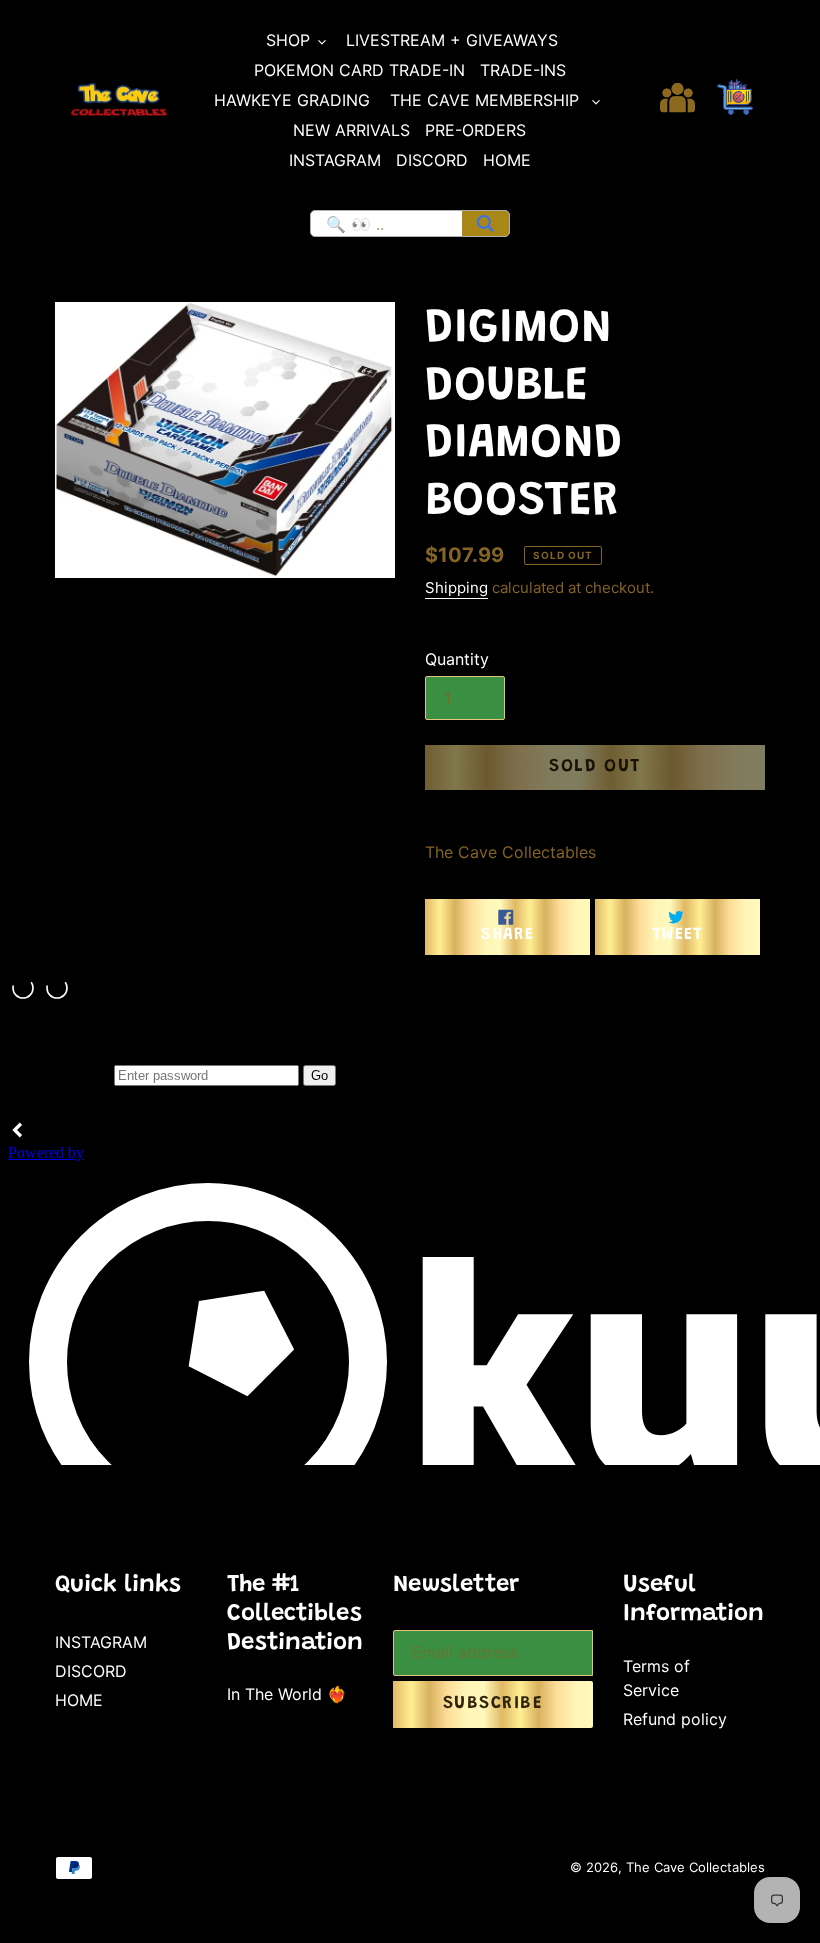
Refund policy (675, 1719)
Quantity (457, 659)
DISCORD (91, 1671)
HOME (79, 1700)
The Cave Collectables (695, 1867)
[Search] (485, 223)
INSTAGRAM (101, 1642)
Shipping (456, 587)
